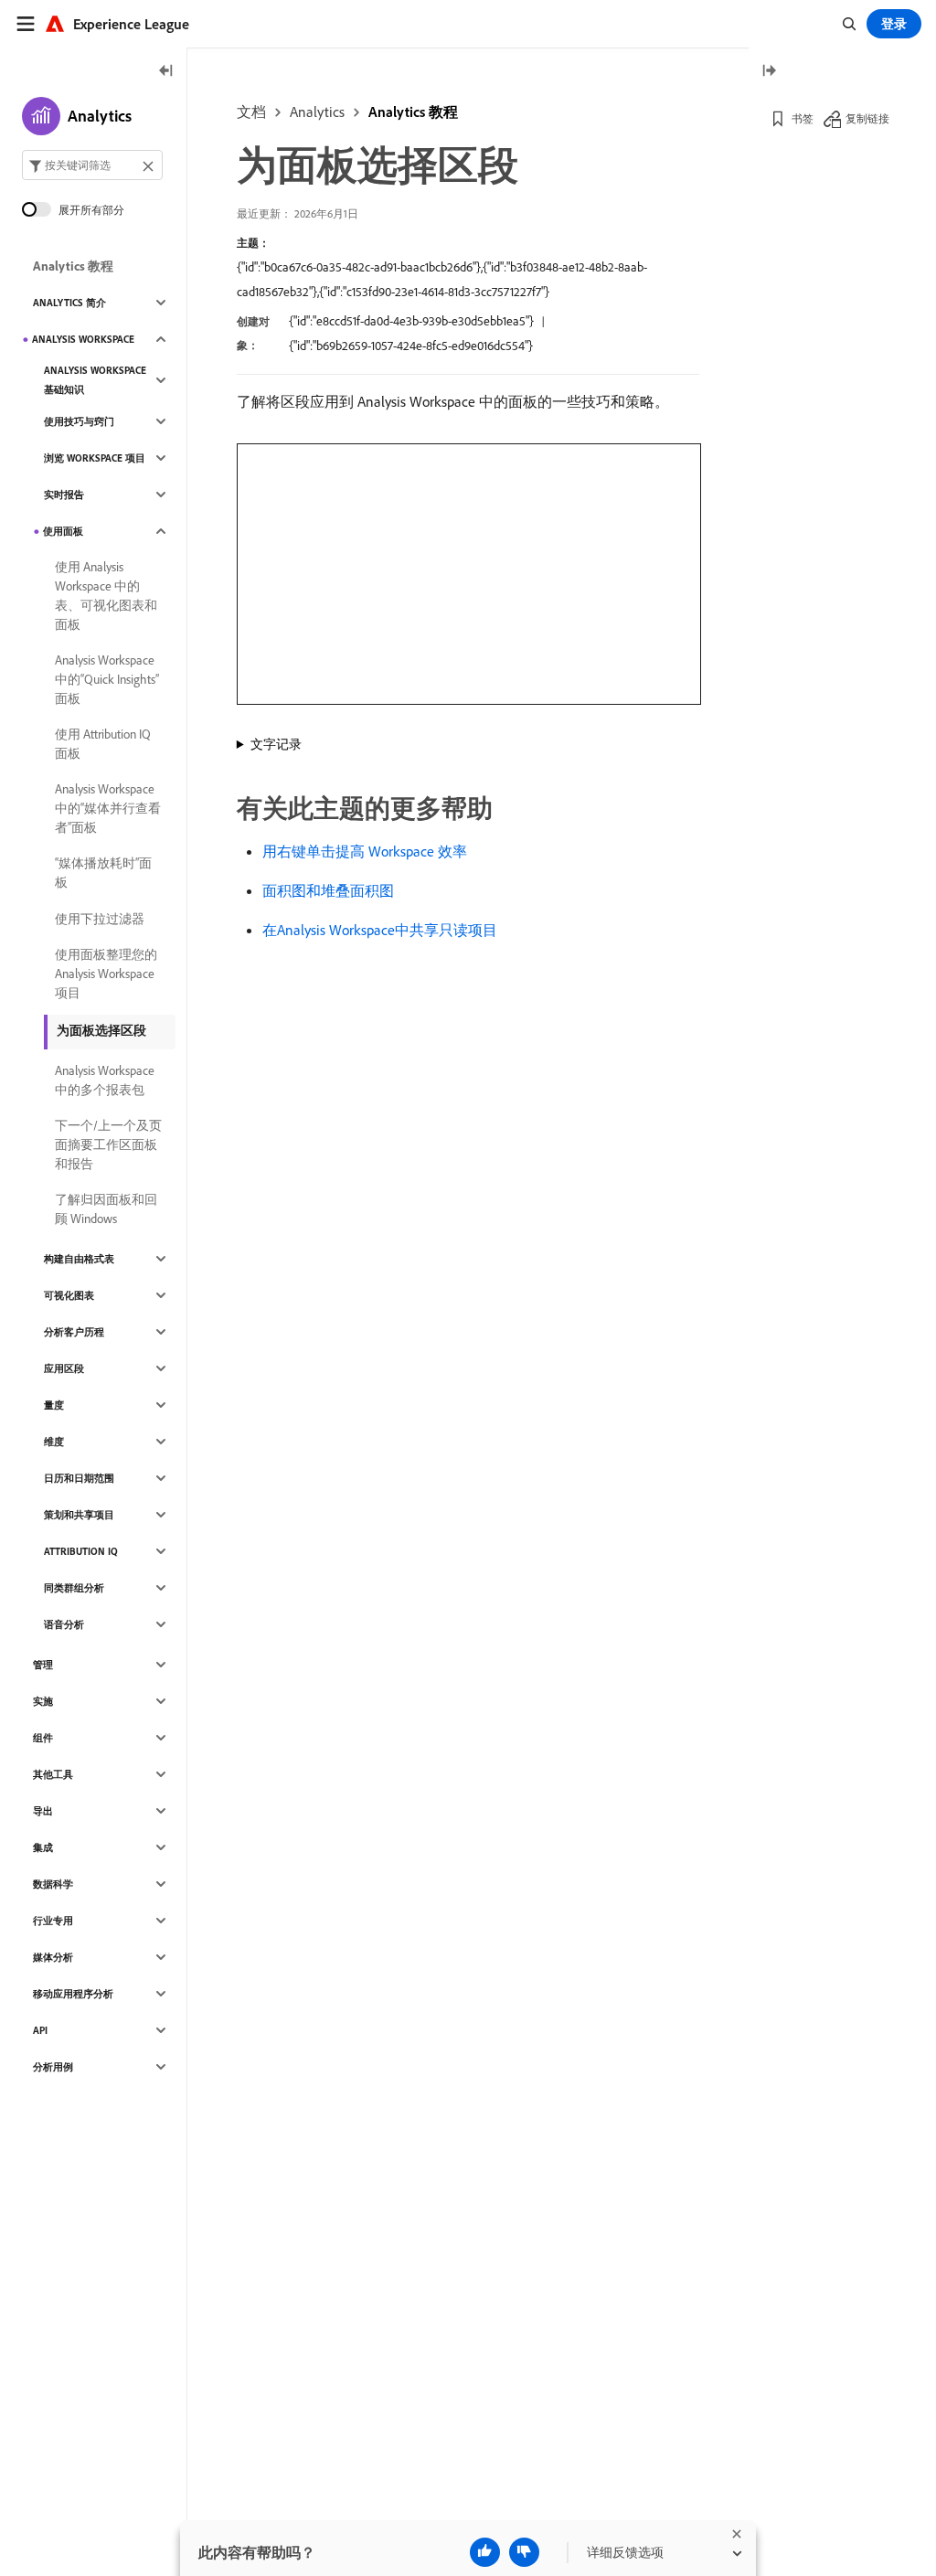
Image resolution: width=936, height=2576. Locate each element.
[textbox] (92, 165)
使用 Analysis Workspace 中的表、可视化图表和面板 (106, 596)
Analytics (317, 112)
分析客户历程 (74, 1332)
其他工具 (53, 1774)
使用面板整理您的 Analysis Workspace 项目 (106, 974)
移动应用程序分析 (73, 1994)
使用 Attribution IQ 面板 (103, 744)
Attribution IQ (81, 1551)
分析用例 (53, 2067)
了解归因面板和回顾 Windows (106, 1209)
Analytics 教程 (413, 112)
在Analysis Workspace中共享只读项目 (380, 930)
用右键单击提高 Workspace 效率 (365, 851)
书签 (803, 118)
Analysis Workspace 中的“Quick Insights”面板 (107, 679)
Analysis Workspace (83, 339)
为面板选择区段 (101, 1030)
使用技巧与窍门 (79, 421)
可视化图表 (69, 1295)
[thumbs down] (524, 2552)
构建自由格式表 (79, 1259)
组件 (43, 1738)
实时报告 (64, 495)
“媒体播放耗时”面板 (103, 873)
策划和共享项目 (79, 1515)
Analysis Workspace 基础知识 (95, 380)
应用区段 (64, 1368)
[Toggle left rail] (166, 72)
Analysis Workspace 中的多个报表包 (105, 1080)
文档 (251, 112)
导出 (43, 1811)
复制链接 (867, 118)
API (40, 2030)
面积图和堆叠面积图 (328, 890)
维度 (54, 1442)
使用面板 (63, 531)
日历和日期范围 (79, 1478)
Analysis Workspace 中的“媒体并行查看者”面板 (108, 808)
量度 (54, 1405)
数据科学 (53, 1884)
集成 (43, 1847)
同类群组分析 (74, 1588)
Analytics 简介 (69, 303)
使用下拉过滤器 (100, 919)
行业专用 (53, 1921)
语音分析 (64, 1624)
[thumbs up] (485, 2552)
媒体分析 (53, 1957)
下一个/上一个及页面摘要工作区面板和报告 (108, 1144)
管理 (43, 1665)
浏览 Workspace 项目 (95, 458)
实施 (43, 1701)
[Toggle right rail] (769, 72)
